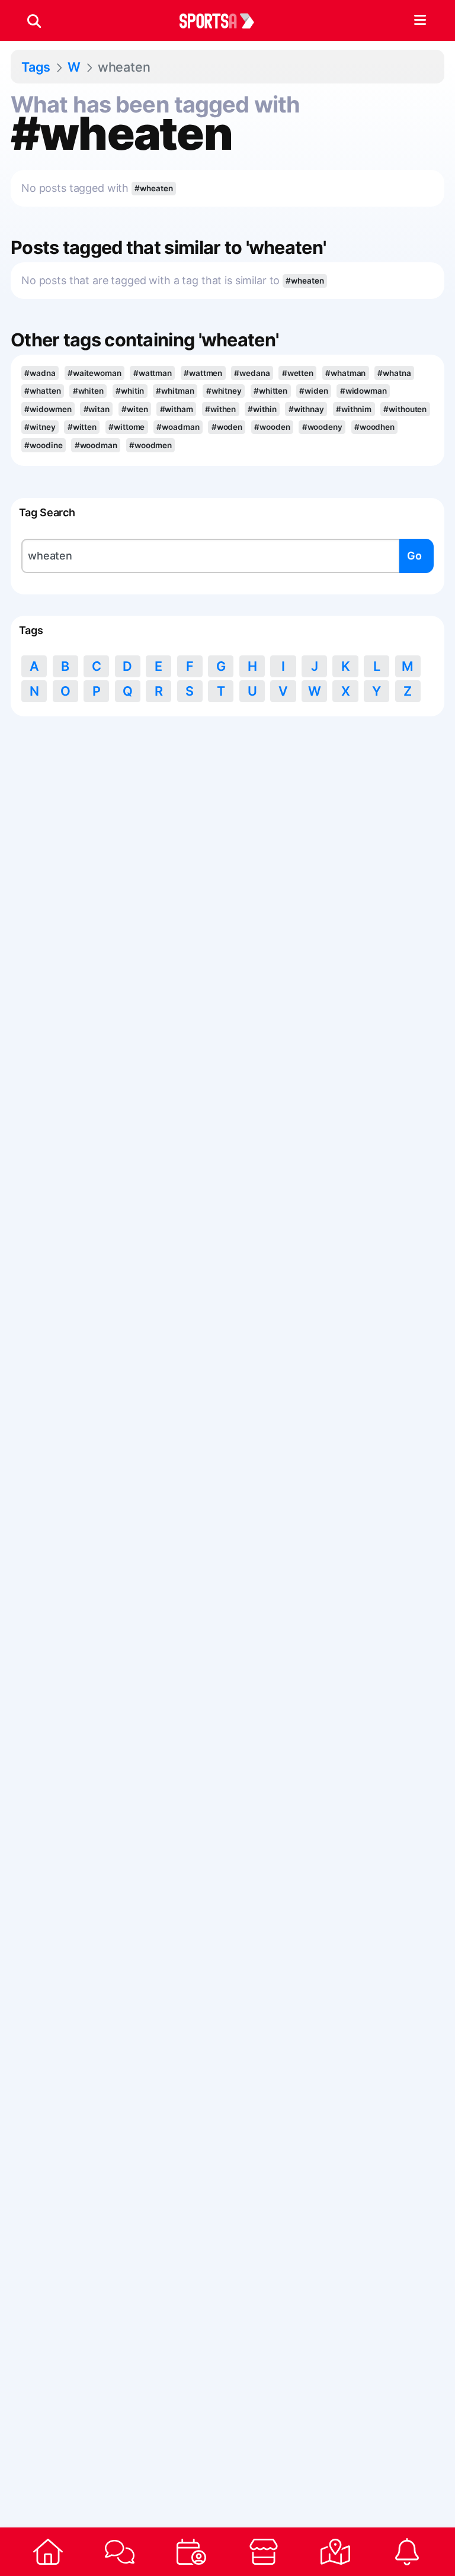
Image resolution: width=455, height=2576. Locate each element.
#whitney (224, 391)
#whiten (88, 391)
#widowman (363, 391)
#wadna (40, 373)
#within (262, 409)
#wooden (272, 427)
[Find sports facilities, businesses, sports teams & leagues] (335, 2552)
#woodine (43, 445)
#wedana (252, 373)
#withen (220, 409)
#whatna (394, 373)
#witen (134, 409)
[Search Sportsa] (34, 21)
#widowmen (48, 409)
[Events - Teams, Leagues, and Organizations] (192, 2552)
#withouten (405, 409)
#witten (82, 427)
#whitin (130, 391)
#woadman (178, 427)
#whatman (345, 373)
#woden (227, 427)
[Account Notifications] (407, 2552)
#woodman (96, 445)
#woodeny (322, 427)
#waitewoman (94, 373)
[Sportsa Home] (48, 2552)
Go (414, 556)
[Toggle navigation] (420, 21)
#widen (313, 391)
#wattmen (203, 373)
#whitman (175, 391)
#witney (40, 427)
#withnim (354, 409)
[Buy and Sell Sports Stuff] (263, 2552)
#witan (97, 409)
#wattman (153, 373)
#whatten (42, 391)
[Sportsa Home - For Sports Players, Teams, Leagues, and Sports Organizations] (224, 21)
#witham (177, 409)
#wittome (126, 427)
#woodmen (150, 445)
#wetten (298, 373)
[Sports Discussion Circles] (119, 2552)
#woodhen (374, 427)
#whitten (270, 391)
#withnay (306, 409)
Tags (36, 67)
